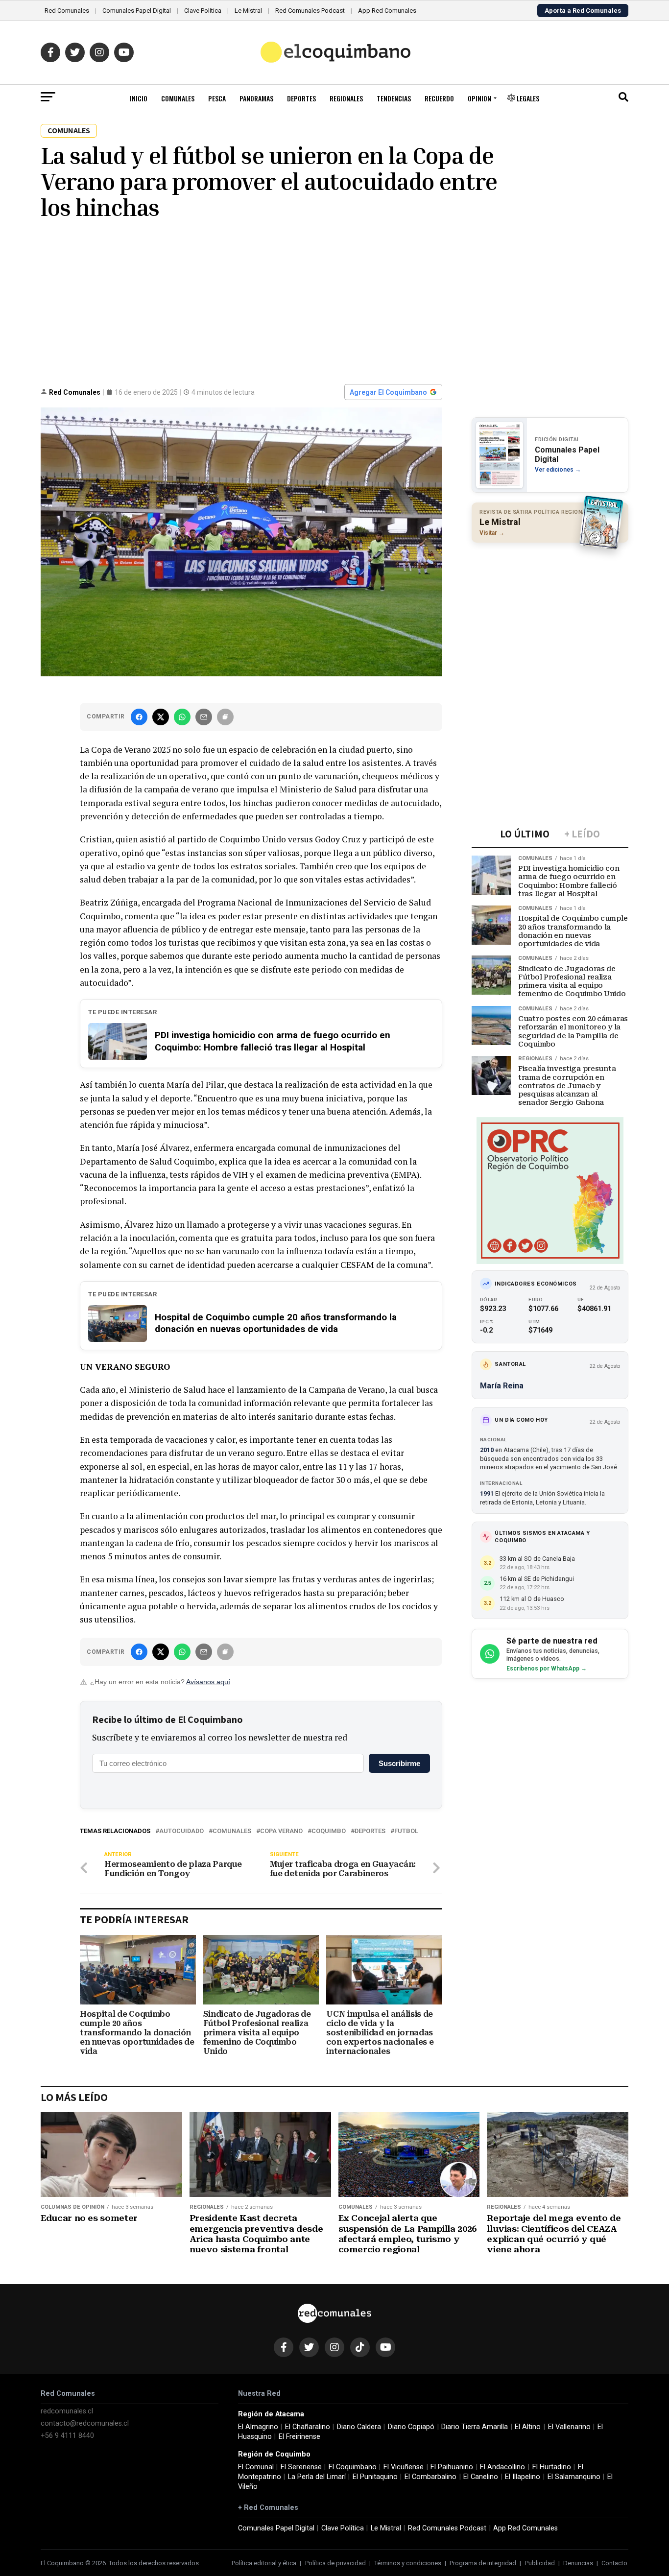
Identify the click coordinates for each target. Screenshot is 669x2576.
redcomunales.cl (67, 2411)
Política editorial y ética (264, 2563)
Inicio (139, 98)
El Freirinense (299, 2437)
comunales (232, 1831)
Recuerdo (439, 98)
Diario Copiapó (411, 2427)
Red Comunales (67, 11)
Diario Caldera (359, 2427)
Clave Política (203, 11)
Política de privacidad (335, 2563)
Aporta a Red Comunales (583, 11)
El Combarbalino (430, 2477)
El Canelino (481, 2477)
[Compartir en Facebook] (139, 717)
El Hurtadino (552, 2467)
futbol (406, 1831)
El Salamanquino (574, 2477)
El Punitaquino (375, 2477)
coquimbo (329, 1831)
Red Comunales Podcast (310, 11)
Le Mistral (248, 11)
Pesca (217, 98)
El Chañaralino (308, 2427)
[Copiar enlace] (225, 717)
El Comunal (256, 2467)
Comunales (178, 98)
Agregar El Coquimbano (388, 392)
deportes (370, 1831)
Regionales (346, 98)
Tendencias (394, 98)
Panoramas (256, 98)
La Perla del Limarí (317, 2477)
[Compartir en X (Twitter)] (161, 717)
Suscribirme (399, 1763)
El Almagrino (258, 2427)
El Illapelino (523, 2477)
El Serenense (301, 2467)
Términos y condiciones (408, 2563)
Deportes (301, 98)
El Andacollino (502, 2467)
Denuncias (578, 2563)
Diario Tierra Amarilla (475, 2427)
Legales (527, 98)
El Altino (528, 2427)
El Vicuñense (404, 2467)
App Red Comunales (387, 11)
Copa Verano (281, 1831)
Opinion (479, 98)
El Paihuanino (452, 2467)
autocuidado (181, 1831)
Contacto (614, 2563)
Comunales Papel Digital (137, 11)
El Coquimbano (353, 2467)
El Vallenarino (569, 2427)
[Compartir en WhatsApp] (182, 717)
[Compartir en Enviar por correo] (204, 717)
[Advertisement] (334, 301)
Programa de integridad (483, 2563)
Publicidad (540, 2563)
